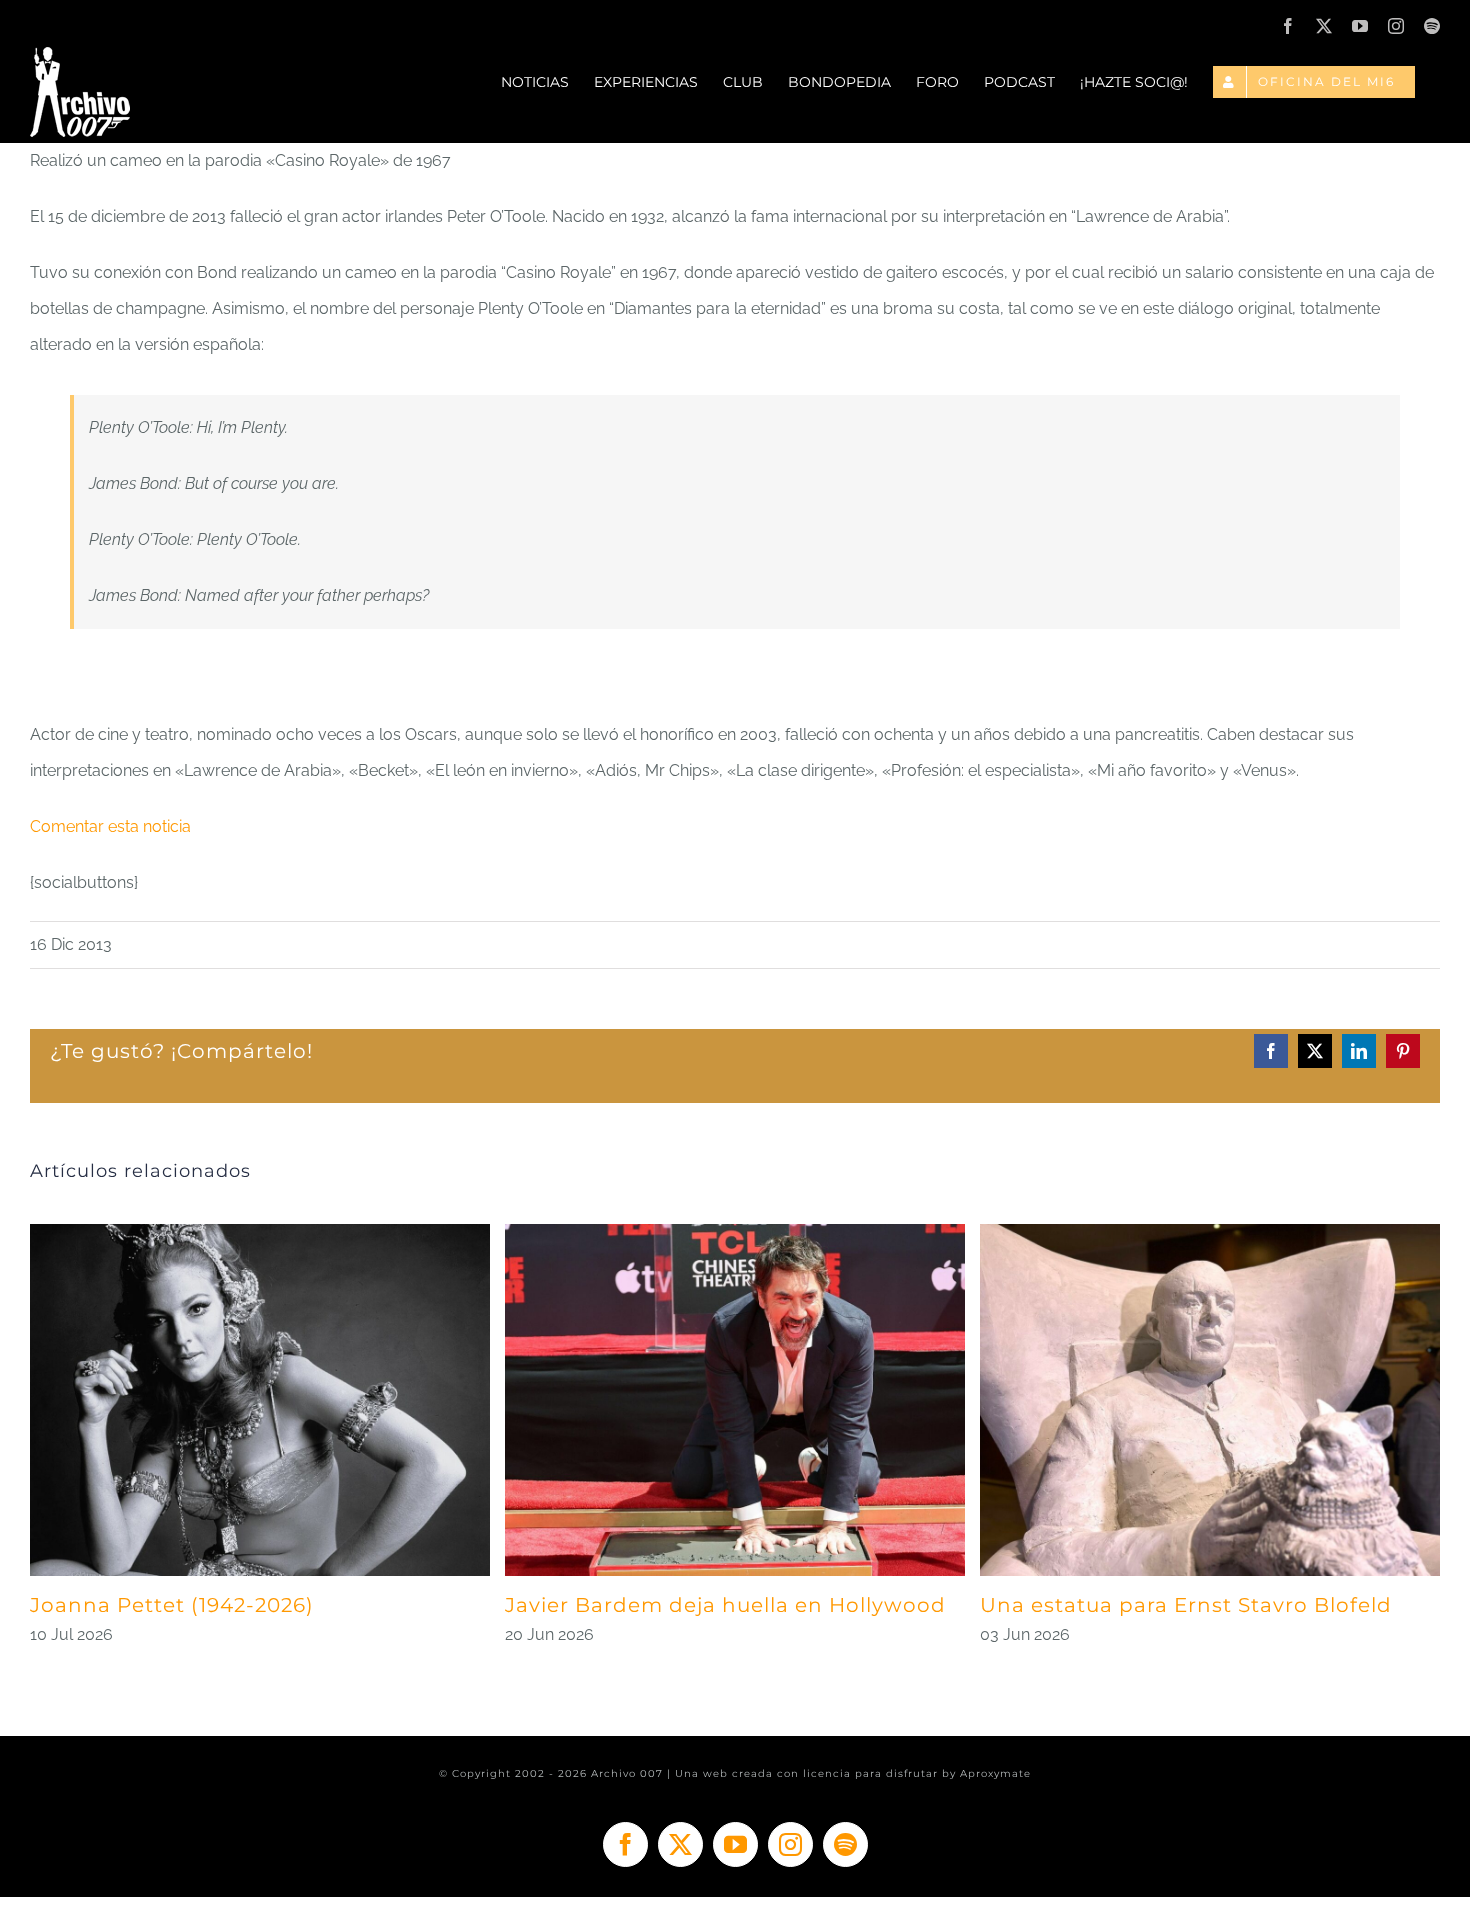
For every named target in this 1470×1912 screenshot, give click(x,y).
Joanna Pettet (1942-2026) (172, 1605)
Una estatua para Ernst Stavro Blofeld (1186, 1605)
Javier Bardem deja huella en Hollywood (725, 1605)
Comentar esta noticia (110, 826)
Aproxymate (995, 1773)
